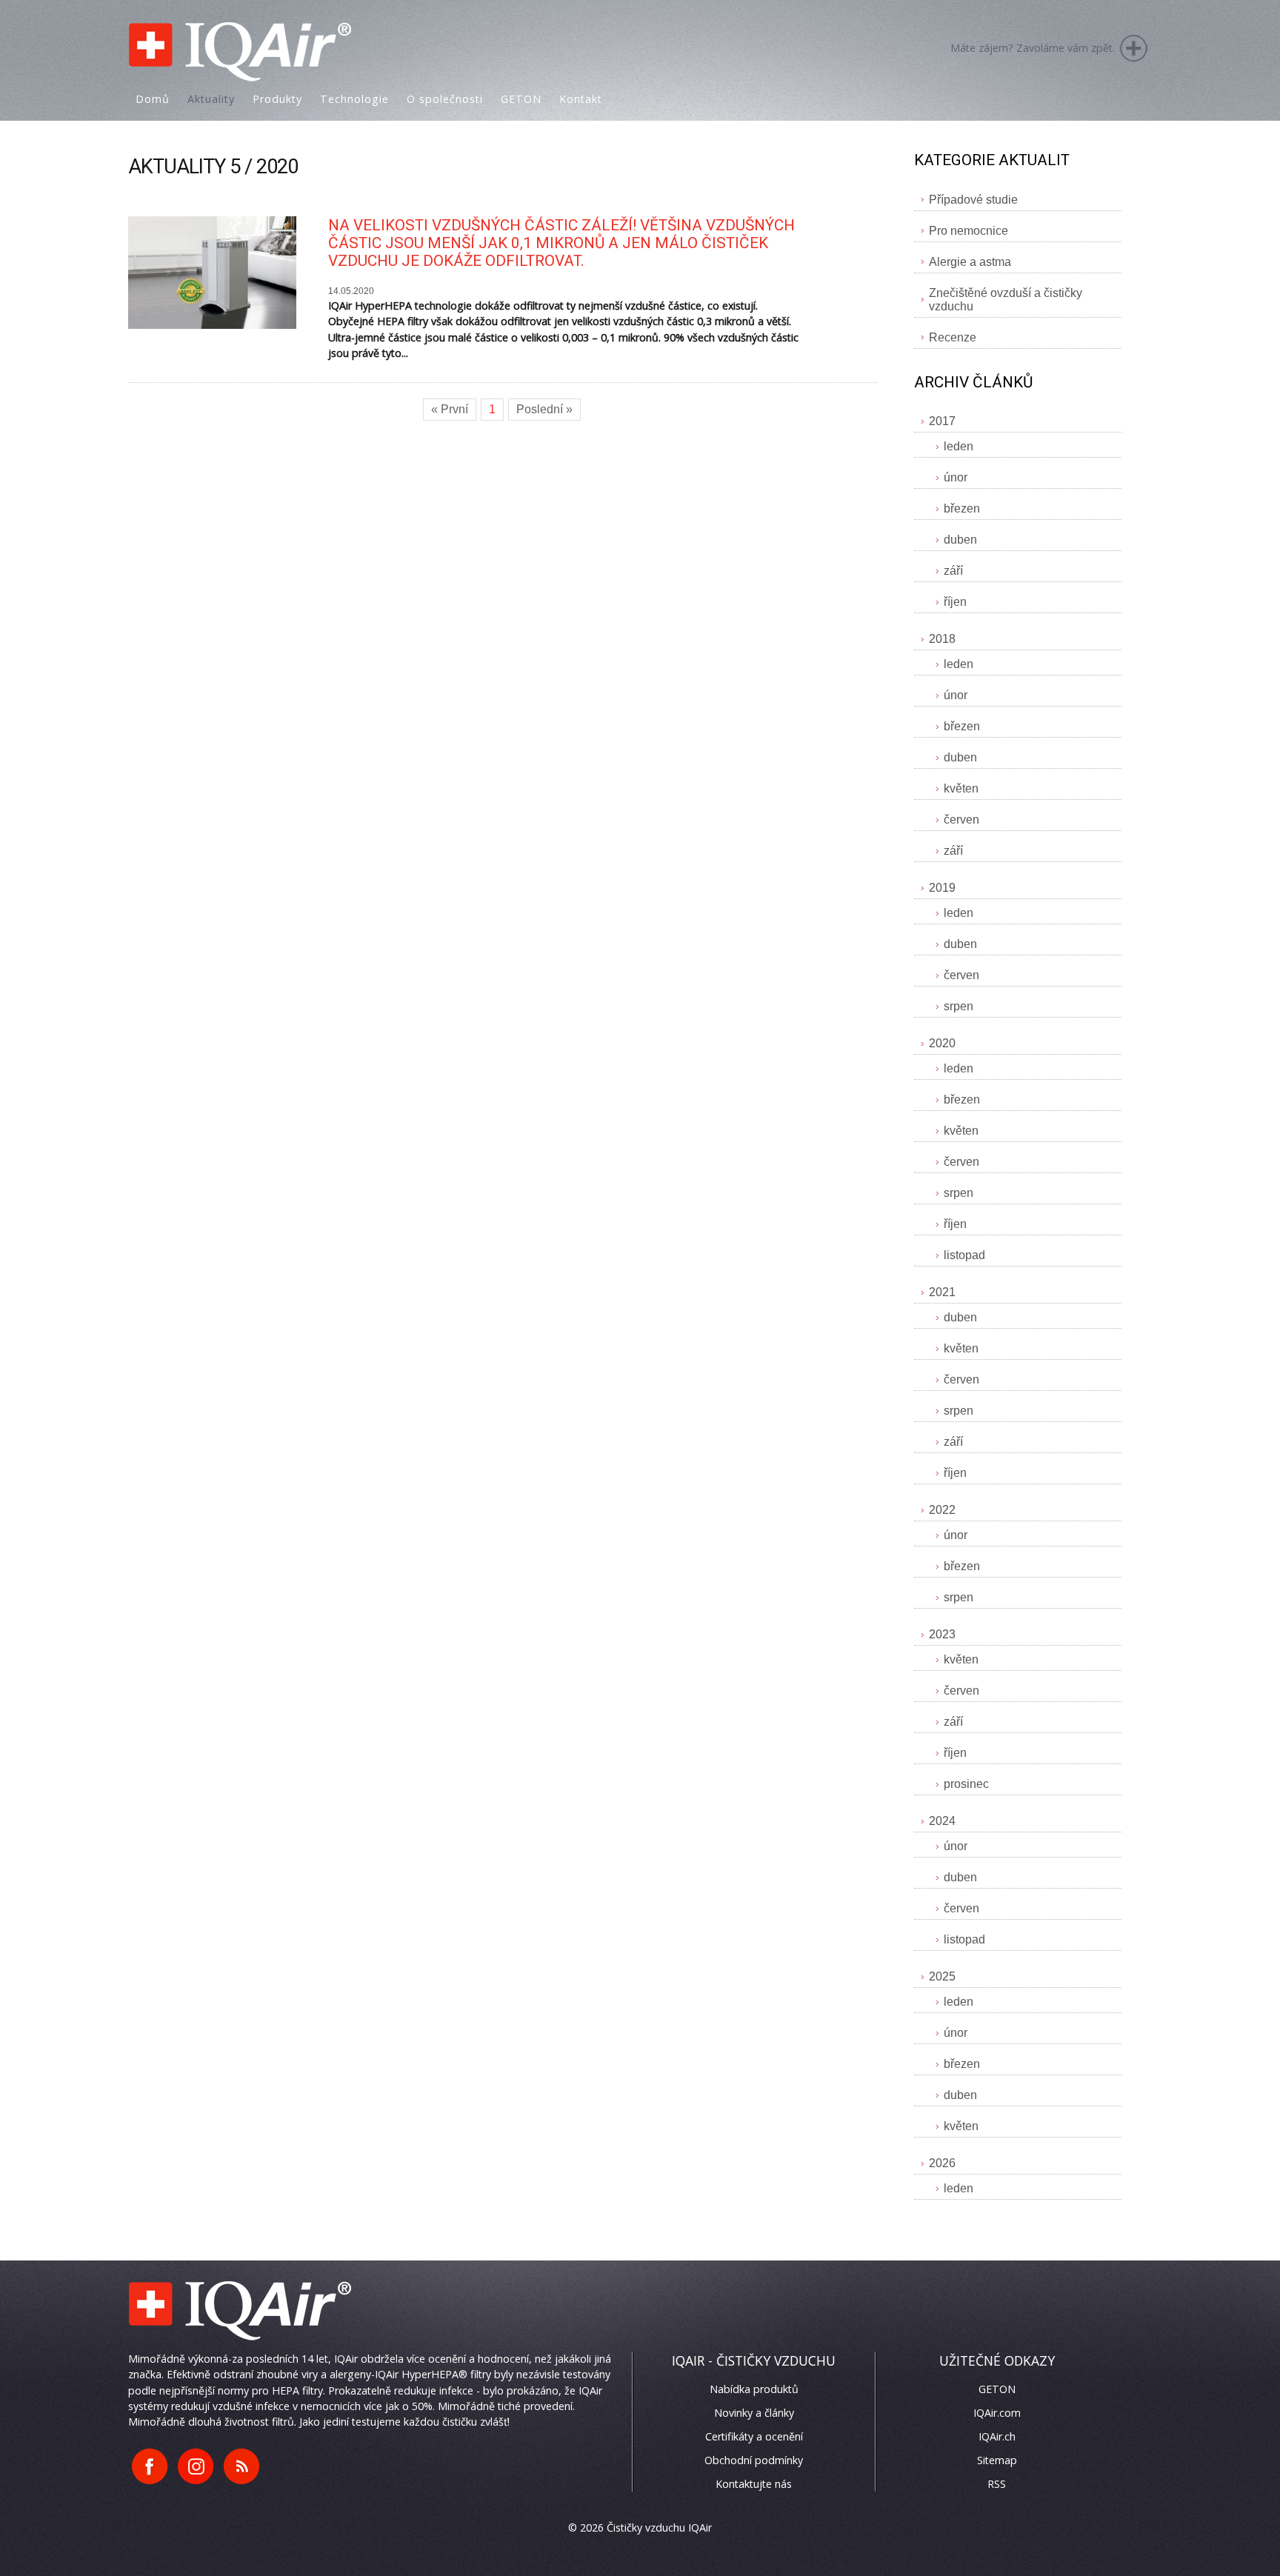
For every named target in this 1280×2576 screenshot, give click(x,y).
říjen (955, 602)
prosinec (966, 1784)
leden (959, 446)
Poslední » (544, 409)
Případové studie (973, 200)
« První (450, 409)
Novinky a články (754, 2413)
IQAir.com (997, 2413)
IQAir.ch (997, 2436)
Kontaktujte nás (754, 2484)
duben (960, 540)
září (953, 571)
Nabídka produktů (754, 2389)
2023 (942, 1634)
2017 (942, 421)
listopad (964, 1255)
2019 (942, 888)
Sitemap (997, 2460)
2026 (942, 2163)
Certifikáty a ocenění (754, 2436)
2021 (942, 1292)
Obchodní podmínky (754, 2460)
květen (961, 788)
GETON (997, 2389)
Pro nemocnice (969, 231)
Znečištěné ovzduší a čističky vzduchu (1006, 300)
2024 (942, 1821)
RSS (997, 2484)
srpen (959, 1006)
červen (961, 820)
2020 (942, 1043)
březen (962, 508)
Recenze (953, 337)
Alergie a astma (970, 262)
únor (956, 477)
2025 (942, 1976)
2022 (942, 1510)
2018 (942, 639)
